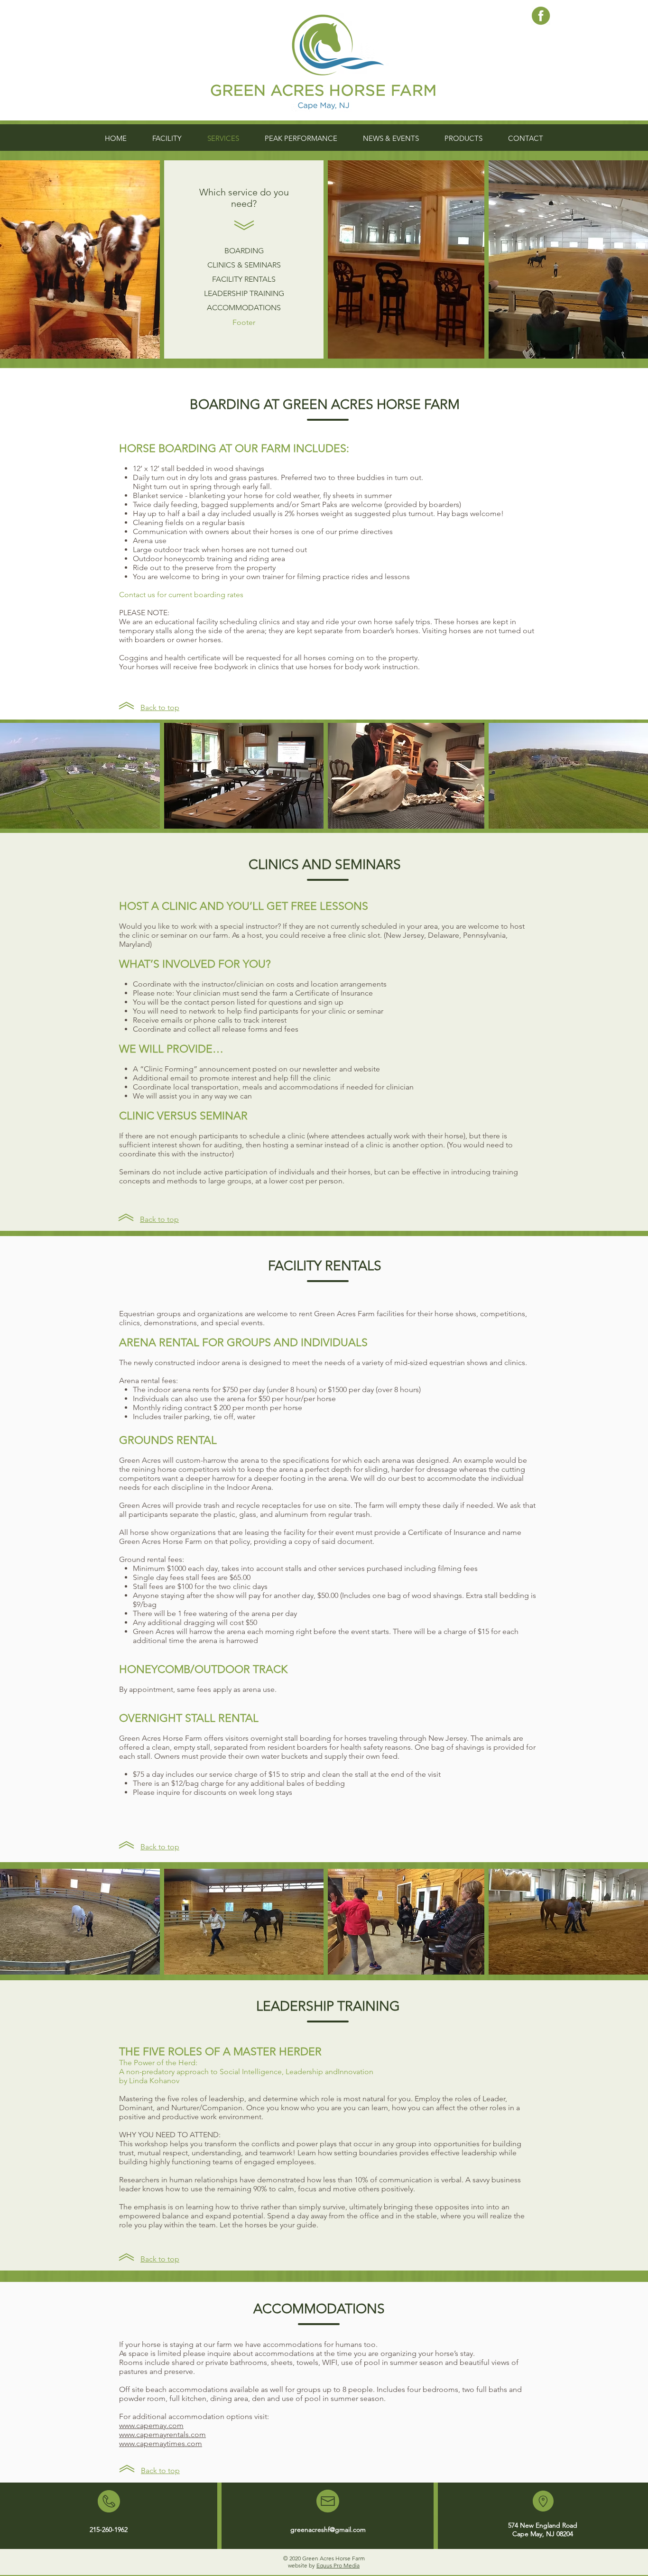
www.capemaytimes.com (161, 2443)
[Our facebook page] (541, 16)
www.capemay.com (151, 2425)
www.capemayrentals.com (162, 2434)
